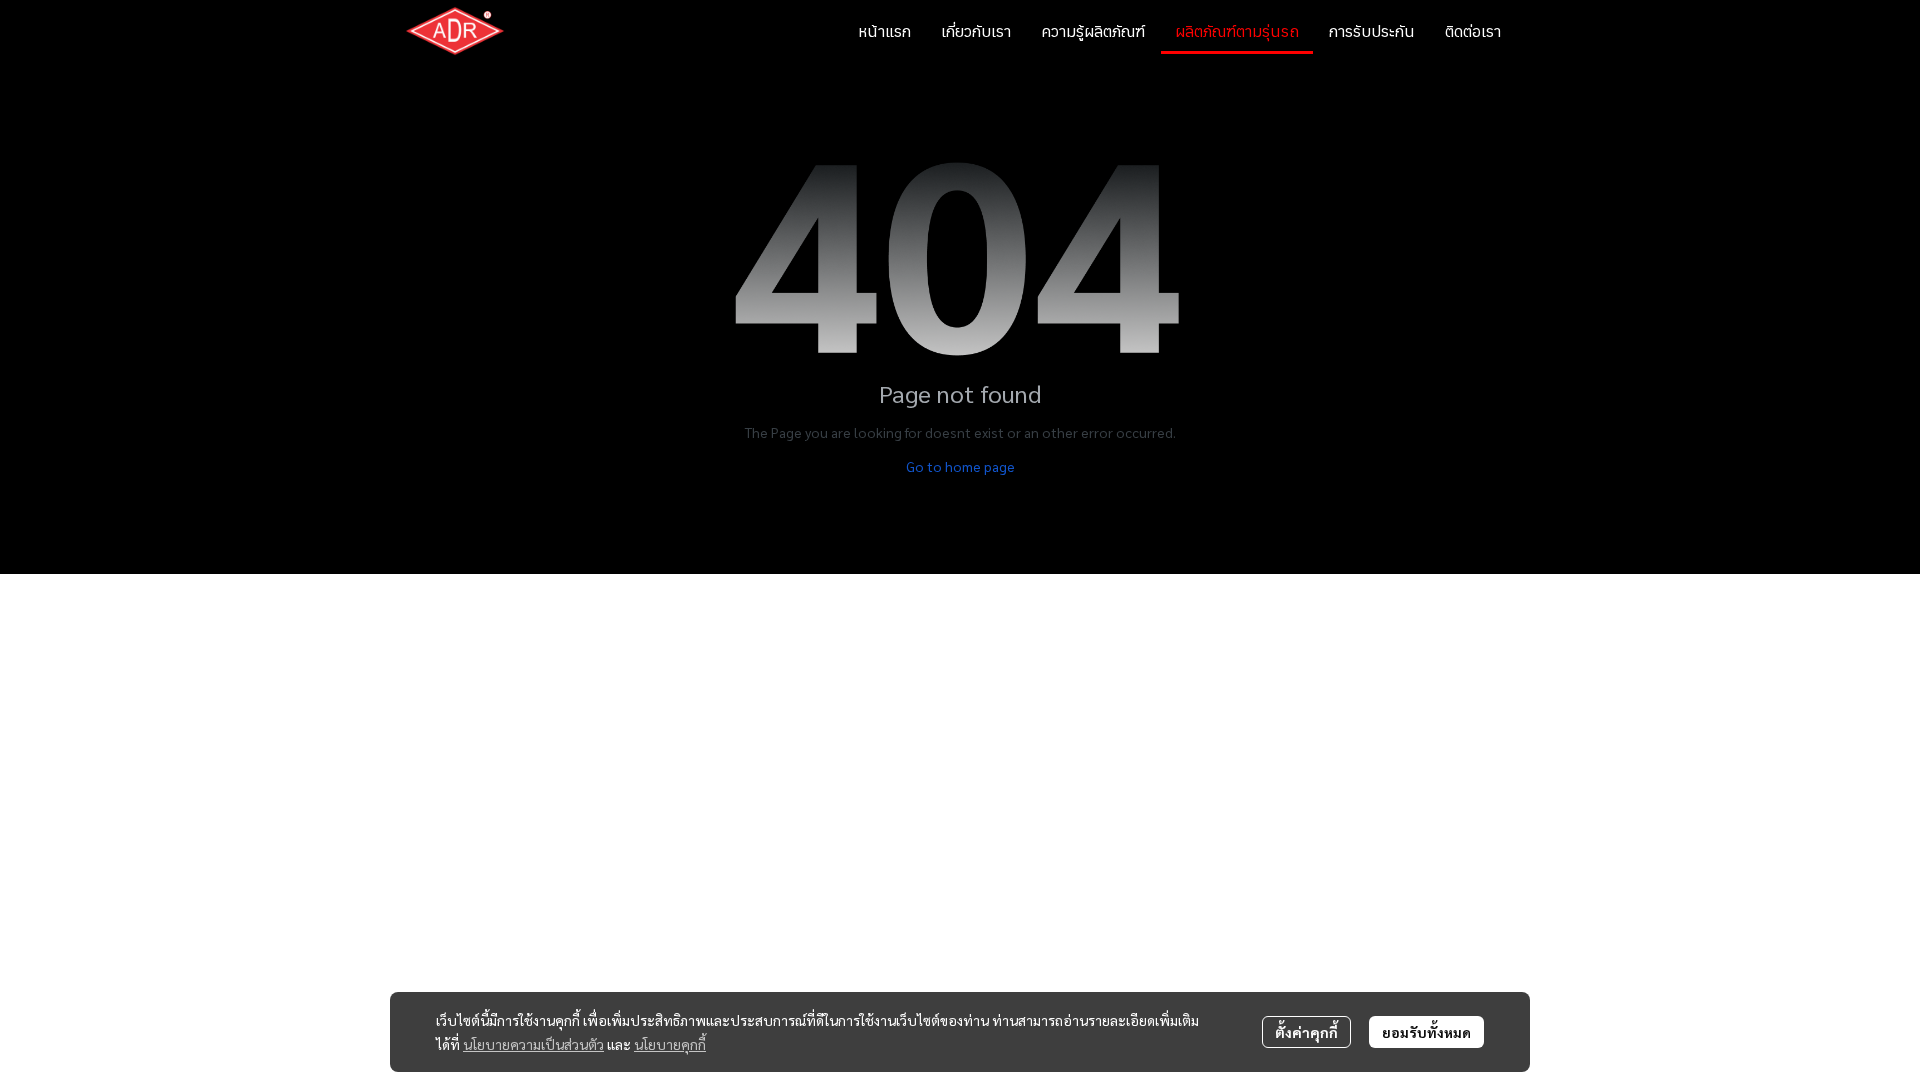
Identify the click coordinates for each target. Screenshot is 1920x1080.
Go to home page (960, 466)
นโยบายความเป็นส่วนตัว (533, 1044)
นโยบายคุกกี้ (670, 1044)
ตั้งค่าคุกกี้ (1306, 1032)
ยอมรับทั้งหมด (1426, 1032)
